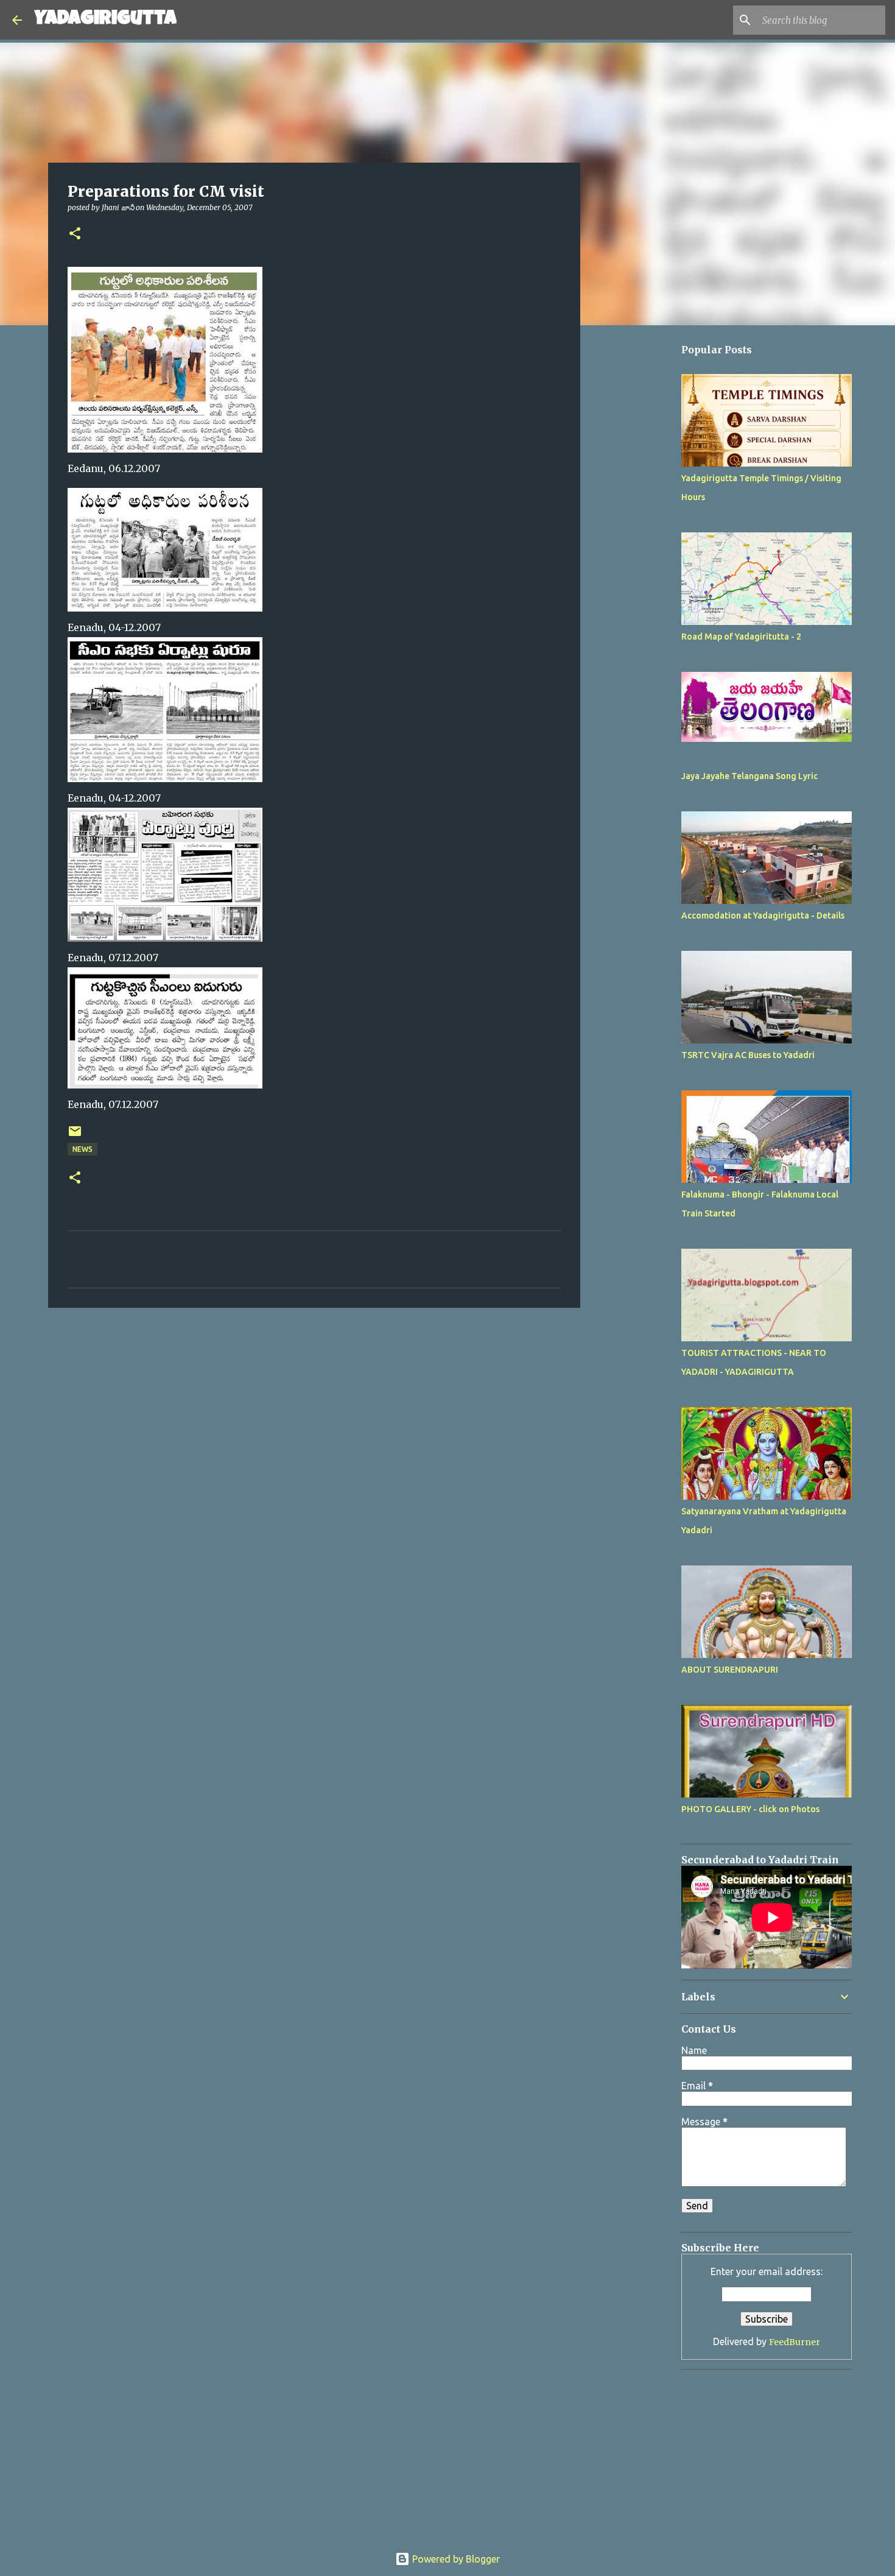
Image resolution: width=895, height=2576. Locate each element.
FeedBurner (795, 2342)
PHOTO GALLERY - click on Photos (750, 1809)
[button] (75, 234)
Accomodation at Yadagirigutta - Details (763, 916)
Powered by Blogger (455, 2559)
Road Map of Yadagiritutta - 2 (741, 637)
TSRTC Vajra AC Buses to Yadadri (748, 1055)
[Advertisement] (642, 699)
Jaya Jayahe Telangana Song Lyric (749, 776)
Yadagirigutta (105, 20)
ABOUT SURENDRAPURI (730, 1670)
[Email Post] (75, 1136)
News (82, 1149)
